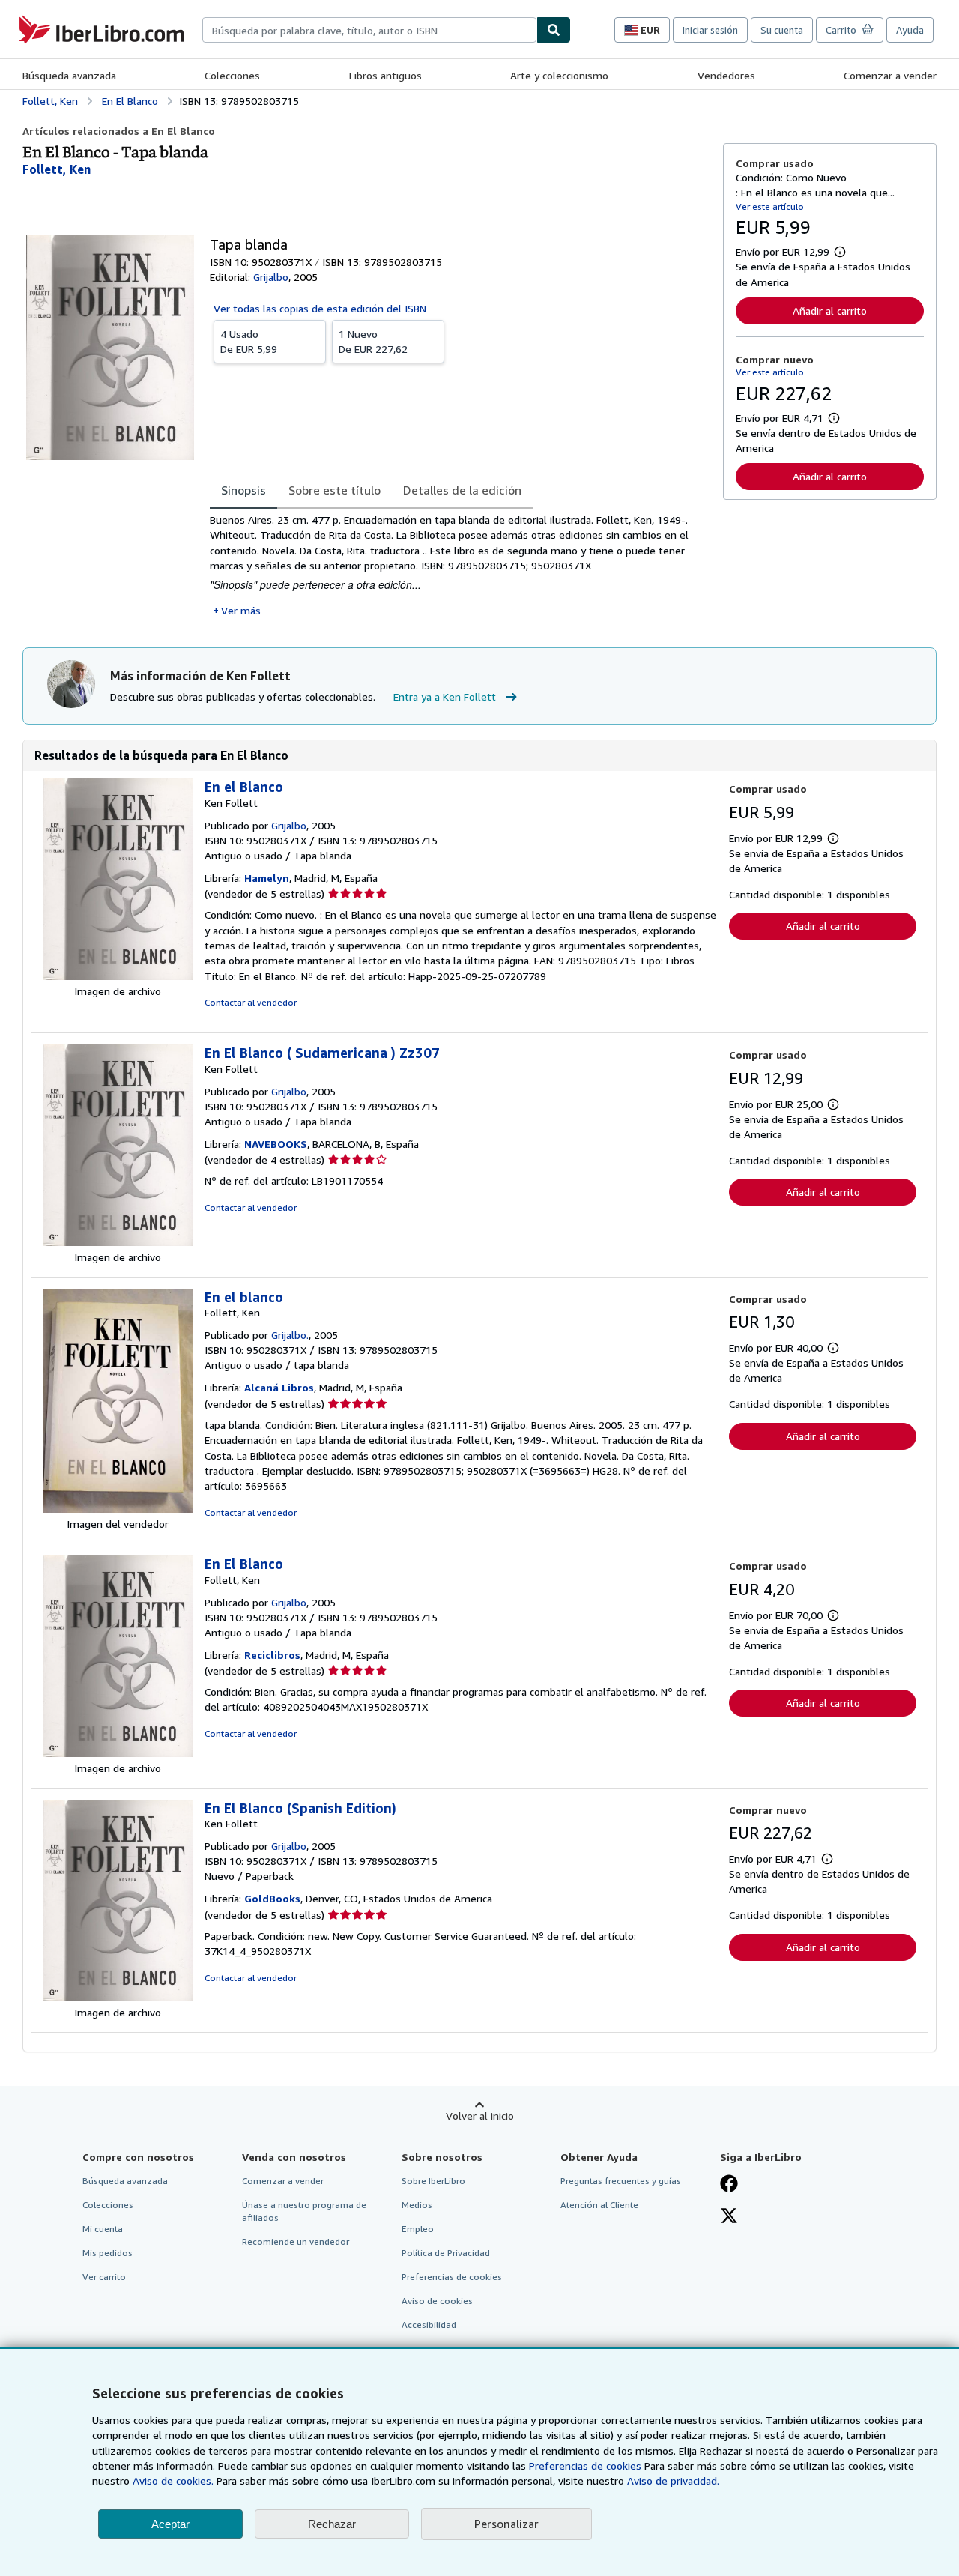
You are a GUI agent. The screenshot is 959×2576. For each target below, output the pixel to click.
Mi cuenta (103, 2229)
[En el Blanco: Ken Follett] (118, 976)
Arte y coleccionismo (559, 75)
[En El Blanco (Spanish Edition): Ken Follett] (118, 1997)
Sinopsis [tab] (243, 490)
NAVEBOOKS (276, 1144)
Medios (417, 2205)
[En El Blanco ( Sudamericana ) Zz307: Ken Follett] (118, 1242)
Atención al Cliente (599, 2205)
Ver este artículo (770, 206)
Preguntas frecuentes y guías (621, 2181)
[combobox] (369, 30)
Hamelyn (267, 878)
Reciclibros (272, 1655)
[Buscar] (554, 30)
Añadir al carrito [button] (830, 311)
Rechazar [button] (332, 2524)
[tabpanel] (460, 565)
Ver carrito (104, 2277)
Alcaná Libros (279, 1387)
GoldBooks (272, 1898)
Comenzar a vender (890, 75)
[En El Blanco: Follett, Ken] (118, 1753)
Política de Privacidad (446, 2253)
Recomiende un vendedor (296, 2241)
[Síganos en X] (729, 2217)
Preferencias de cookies (585, 2465)
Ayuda (910, 30)
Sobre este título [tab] (335, 490)
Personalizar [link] (506, 2524)
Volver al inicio (480, 2116)
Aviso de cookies (437, 2301)
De (249, 341)
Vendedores (726, 75)
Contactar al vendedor (251, 1002)
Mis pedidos (108, 2253)
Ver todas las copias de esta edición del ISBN (320, 308)
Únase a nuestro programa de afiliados (304, 2211)
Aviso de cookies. (173, 2480)
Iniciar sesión (710, 30)
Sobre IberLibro (433, 2181)
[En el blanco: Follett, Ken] (118, 1509)
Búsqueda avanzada (69, 75)
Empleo (418, 2229)
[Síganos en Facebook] (729, 2185)
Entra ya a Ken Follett (445, 696)
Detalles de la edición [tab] (462, 490)
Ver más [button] (241, 610)
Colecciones (232, 75)
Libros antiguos (385, 75)
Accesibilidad (429, 2325)
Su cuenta (782, 30)
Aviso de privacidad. (673, 2480)
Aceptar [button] (170, 2524)
